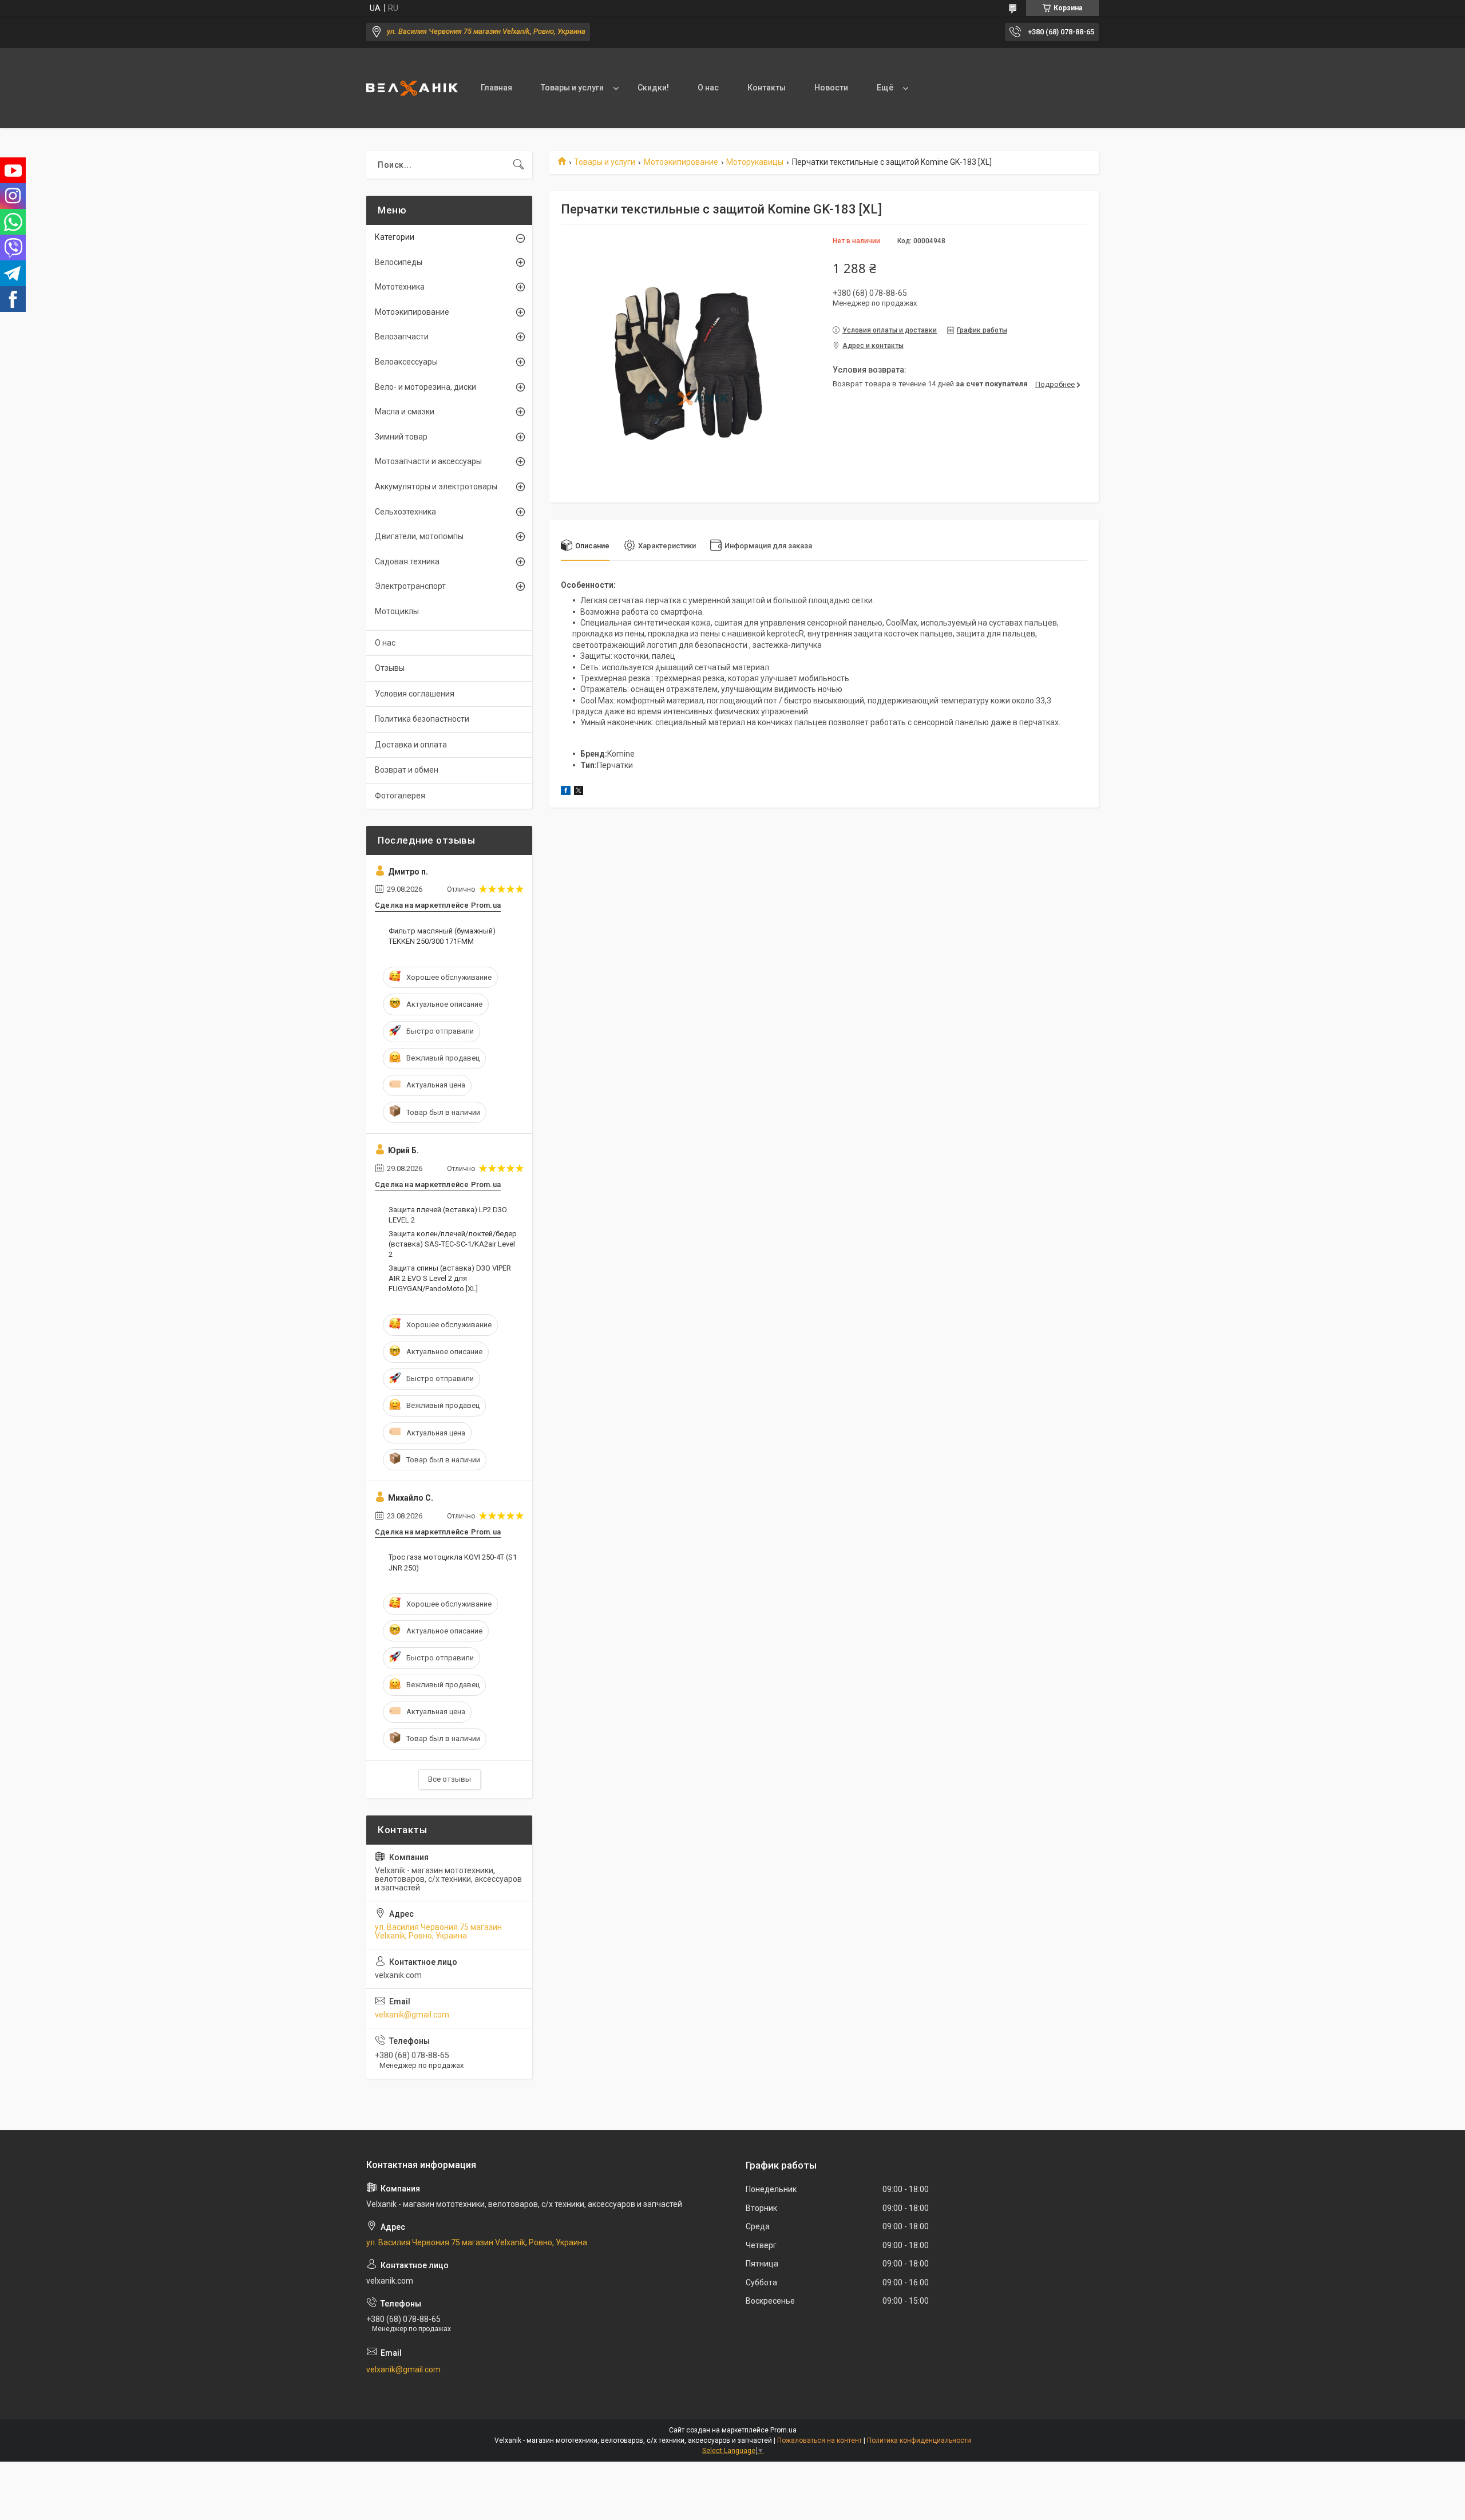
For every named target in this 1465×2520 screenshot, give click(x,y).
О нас (708, 88)
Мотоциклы (397, 611)
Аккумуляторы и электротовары (436, 486)
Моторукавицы (755, 162)
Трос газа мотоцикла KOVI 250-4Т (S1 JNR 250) (453, 1562)
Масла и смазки (405, 412)
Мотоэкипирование (681, 162)
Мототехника (400, 287)
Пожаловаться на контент (819, 2440)
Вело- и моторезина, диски (425, 387)
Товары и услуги (572, 88)
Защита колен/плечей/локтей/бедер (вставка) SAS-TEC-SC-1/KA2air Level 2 (453, 1244)
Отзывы (390, 668)
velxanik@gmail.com (412, 2015)
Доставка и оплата (411, 745)
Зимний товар (401, 437)
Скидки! (653, 88)
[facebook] (566, 792)
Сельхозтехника (405, 512)
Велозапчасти (402, 337)
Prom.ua (783, 2430)
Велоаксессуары (406, 362)
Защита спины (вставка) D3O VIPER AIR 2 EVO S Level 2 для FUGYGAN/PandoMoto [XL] (450, 1278)
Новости (831, 88)
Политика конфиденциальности (919, 2440)
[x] (579, 792)
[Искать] (518, 165)
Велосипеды (399, 262)
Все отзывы (450, 1779)
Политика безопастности (422, 719)
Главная (496, 88)
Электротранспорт (410, 586)
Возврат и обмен (407, 770)
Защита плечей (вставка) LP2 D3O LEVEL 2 (448, 1215)
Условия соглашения (415, 694)
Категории (395, 237)
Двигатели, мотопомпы (419, 536)
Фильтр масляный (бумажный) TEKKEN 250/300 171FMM (442, 936)
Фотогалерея (400, 796)
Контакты (767, 88)
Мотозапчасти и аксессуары (428, 461)
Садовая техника (407, 561)
